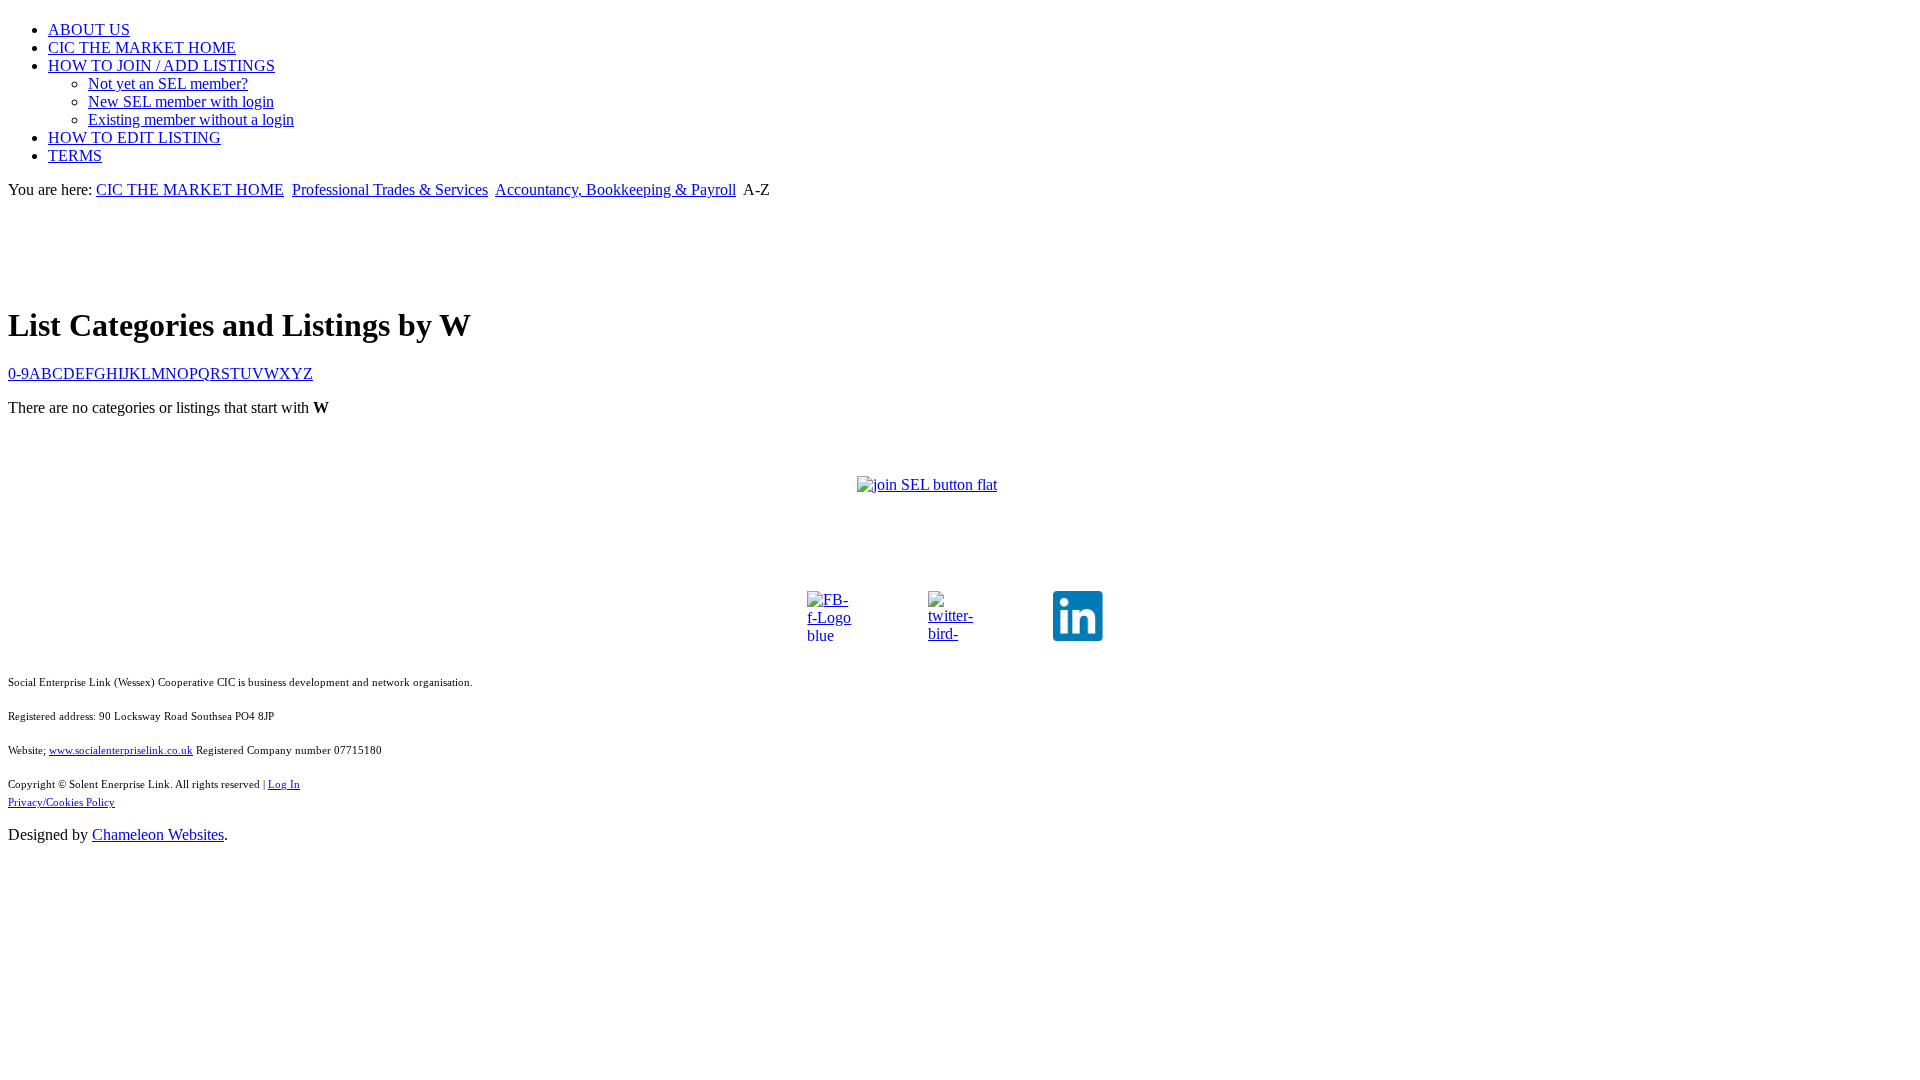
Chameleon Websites (158, 834)
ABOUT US (89, 29)
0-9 (18, 373)
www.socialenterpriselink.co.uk (121, 750)
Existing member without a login (191, 119)
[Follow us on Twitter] (953, 616)
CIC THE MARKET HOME (142, 47)
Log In (284, 784)
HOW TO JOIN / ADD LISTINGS (161, 65)
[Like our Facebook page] (832, 616)
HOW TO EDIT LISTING (134, 137)
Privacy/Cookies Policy (61, 802)
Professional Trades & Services (390, 189)
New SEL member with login (181, 101)
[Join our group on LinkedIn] (1081, 616)
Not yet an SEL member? (168, 83)
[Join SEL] (960, 504)
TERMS (75, 155)
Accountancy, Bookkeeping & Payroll (615, 189)
